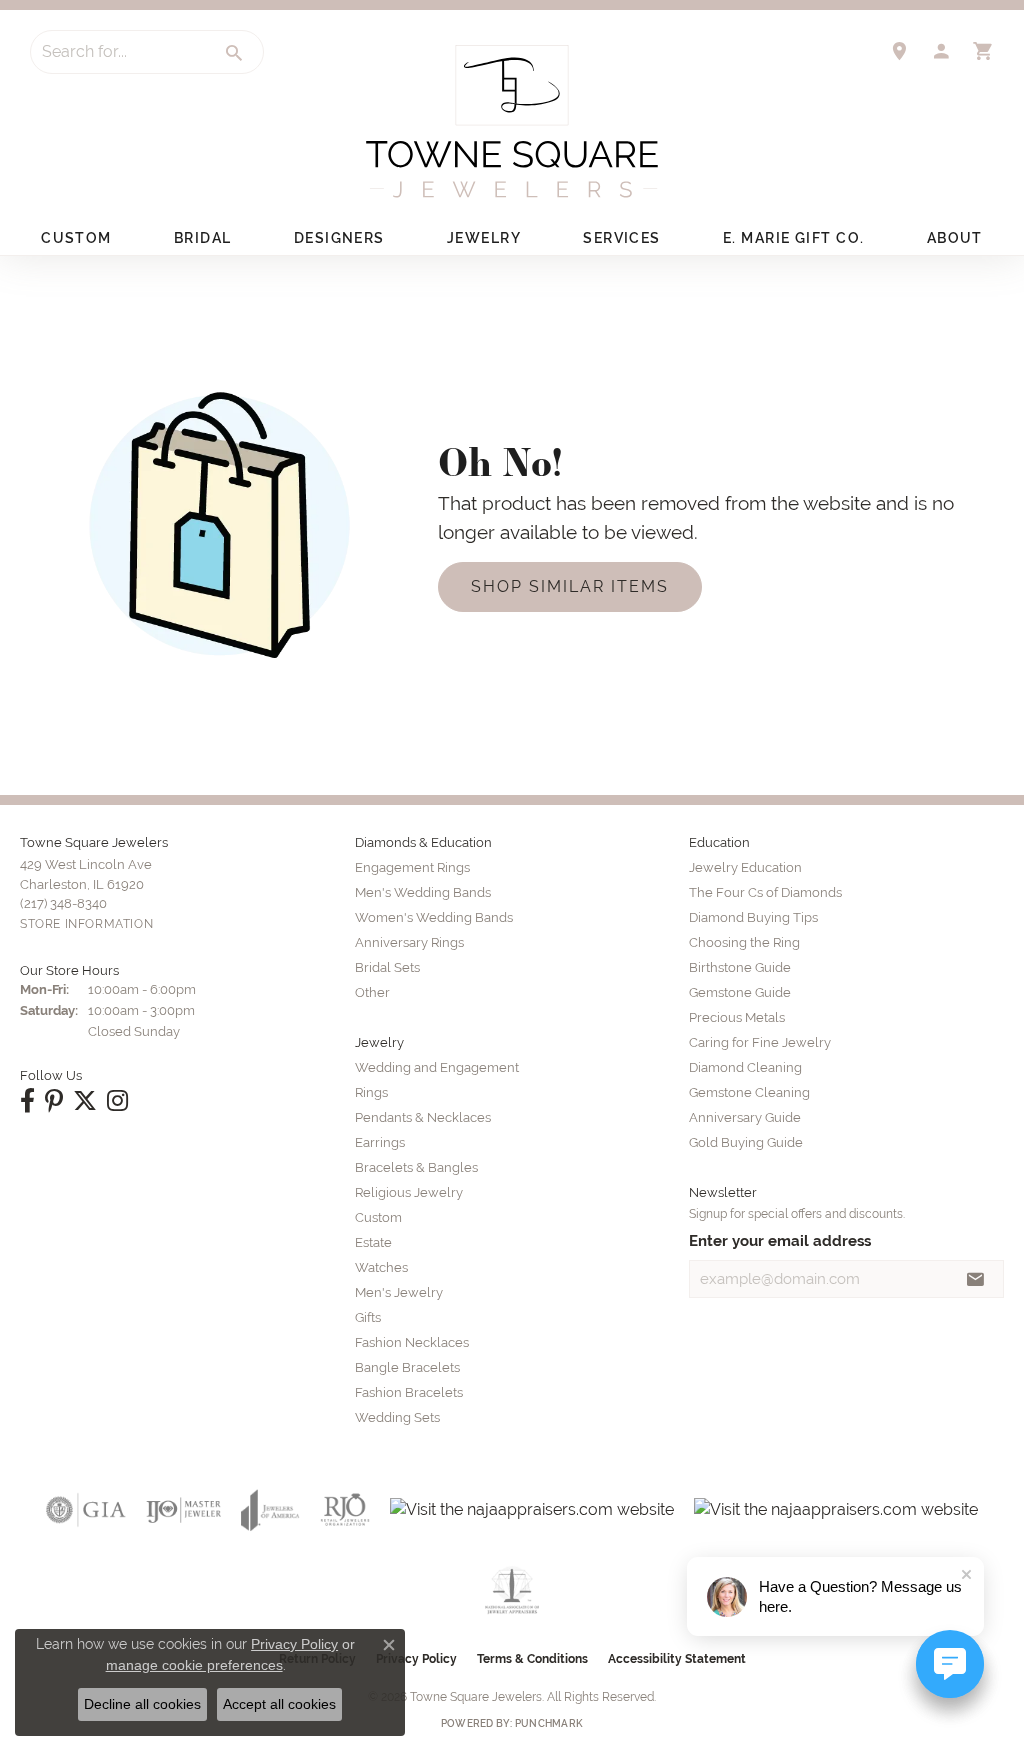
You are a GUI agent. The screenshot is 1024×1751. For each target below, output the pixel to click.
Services (622, 238)
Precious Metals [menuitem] (737, 1017)
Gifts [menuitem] (368, 1317)
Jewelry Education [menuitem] (745, 867)
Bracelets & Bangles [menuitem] (416, 1167)
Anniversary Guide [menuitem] (745, 1117)
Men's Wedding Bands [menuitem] (423, 892)
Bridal (203, 238)
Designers (339, 238)
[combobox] (119, 52)
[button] (941, 51)
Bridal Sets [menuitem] (387, 967)
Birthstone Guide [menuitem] (740, 967)
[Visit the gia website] (86, 1510)
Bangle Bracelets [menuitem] (407, 1367)
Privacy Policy (294, 1644)
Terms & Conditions (532, 1659)
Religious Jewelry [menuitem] (409, 1192)
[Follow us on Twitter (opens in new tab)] (85, 1101)
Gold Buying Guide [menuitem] (746, 1142)
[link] (899, 51)
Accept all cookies (279, 1704)
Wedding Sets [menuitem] (397, 1417)
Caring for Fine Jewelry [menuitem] (760, 1042)
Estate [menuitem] (373, 1242)
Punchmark (549, 1723)
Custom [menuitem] (378, 1217)
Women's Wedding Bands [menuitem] (434, 917)
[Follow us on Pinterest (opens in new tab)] (54, 1101)
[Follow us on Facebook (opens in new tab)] (27, 1101)
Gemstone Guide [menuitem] (740, 992)
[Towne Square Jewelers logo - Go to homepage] (512, 121)
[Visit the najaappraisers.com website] (532, 1510)
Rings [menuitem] (371, 1092)
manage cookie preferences (194, 1665)
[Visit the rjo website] (345, 1510)
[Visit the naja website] (512, 1590)
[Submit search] (235, 53)
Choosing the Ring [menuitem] (744, 942)
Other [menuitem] (372, 992)
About (955, 238)
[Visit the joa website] (270, 1510)
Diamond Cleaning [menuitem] (745, 1067)
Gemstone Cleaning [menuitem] (749, 1092)
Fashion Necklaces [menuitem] (412, 1342)
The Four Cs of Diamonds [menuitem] (765, 892)
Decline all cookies (142, 1704)
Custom (76, 238)
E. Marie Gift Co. (793, 238)
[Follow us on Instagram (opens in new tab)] (117, 1101)
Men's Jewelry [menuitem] (399, 1292)
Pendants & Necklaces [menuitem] (423, 1117)
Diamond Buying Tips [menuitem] (753, 917)
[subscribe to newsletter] (976, 1279)
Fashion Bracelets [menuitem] (409, 1392)
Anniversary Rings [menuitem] (409, 942)
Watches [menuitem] (381, 1267)
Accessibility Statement (677, 1659)
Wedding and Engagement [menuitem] (437, 1067)
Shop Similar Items (570, 586)
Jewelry (484, 238)
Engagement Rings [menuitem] (412, 867)
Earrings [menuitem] (380, 1142)
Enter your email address (780, 1240)
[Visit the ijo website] (183, 1510)
